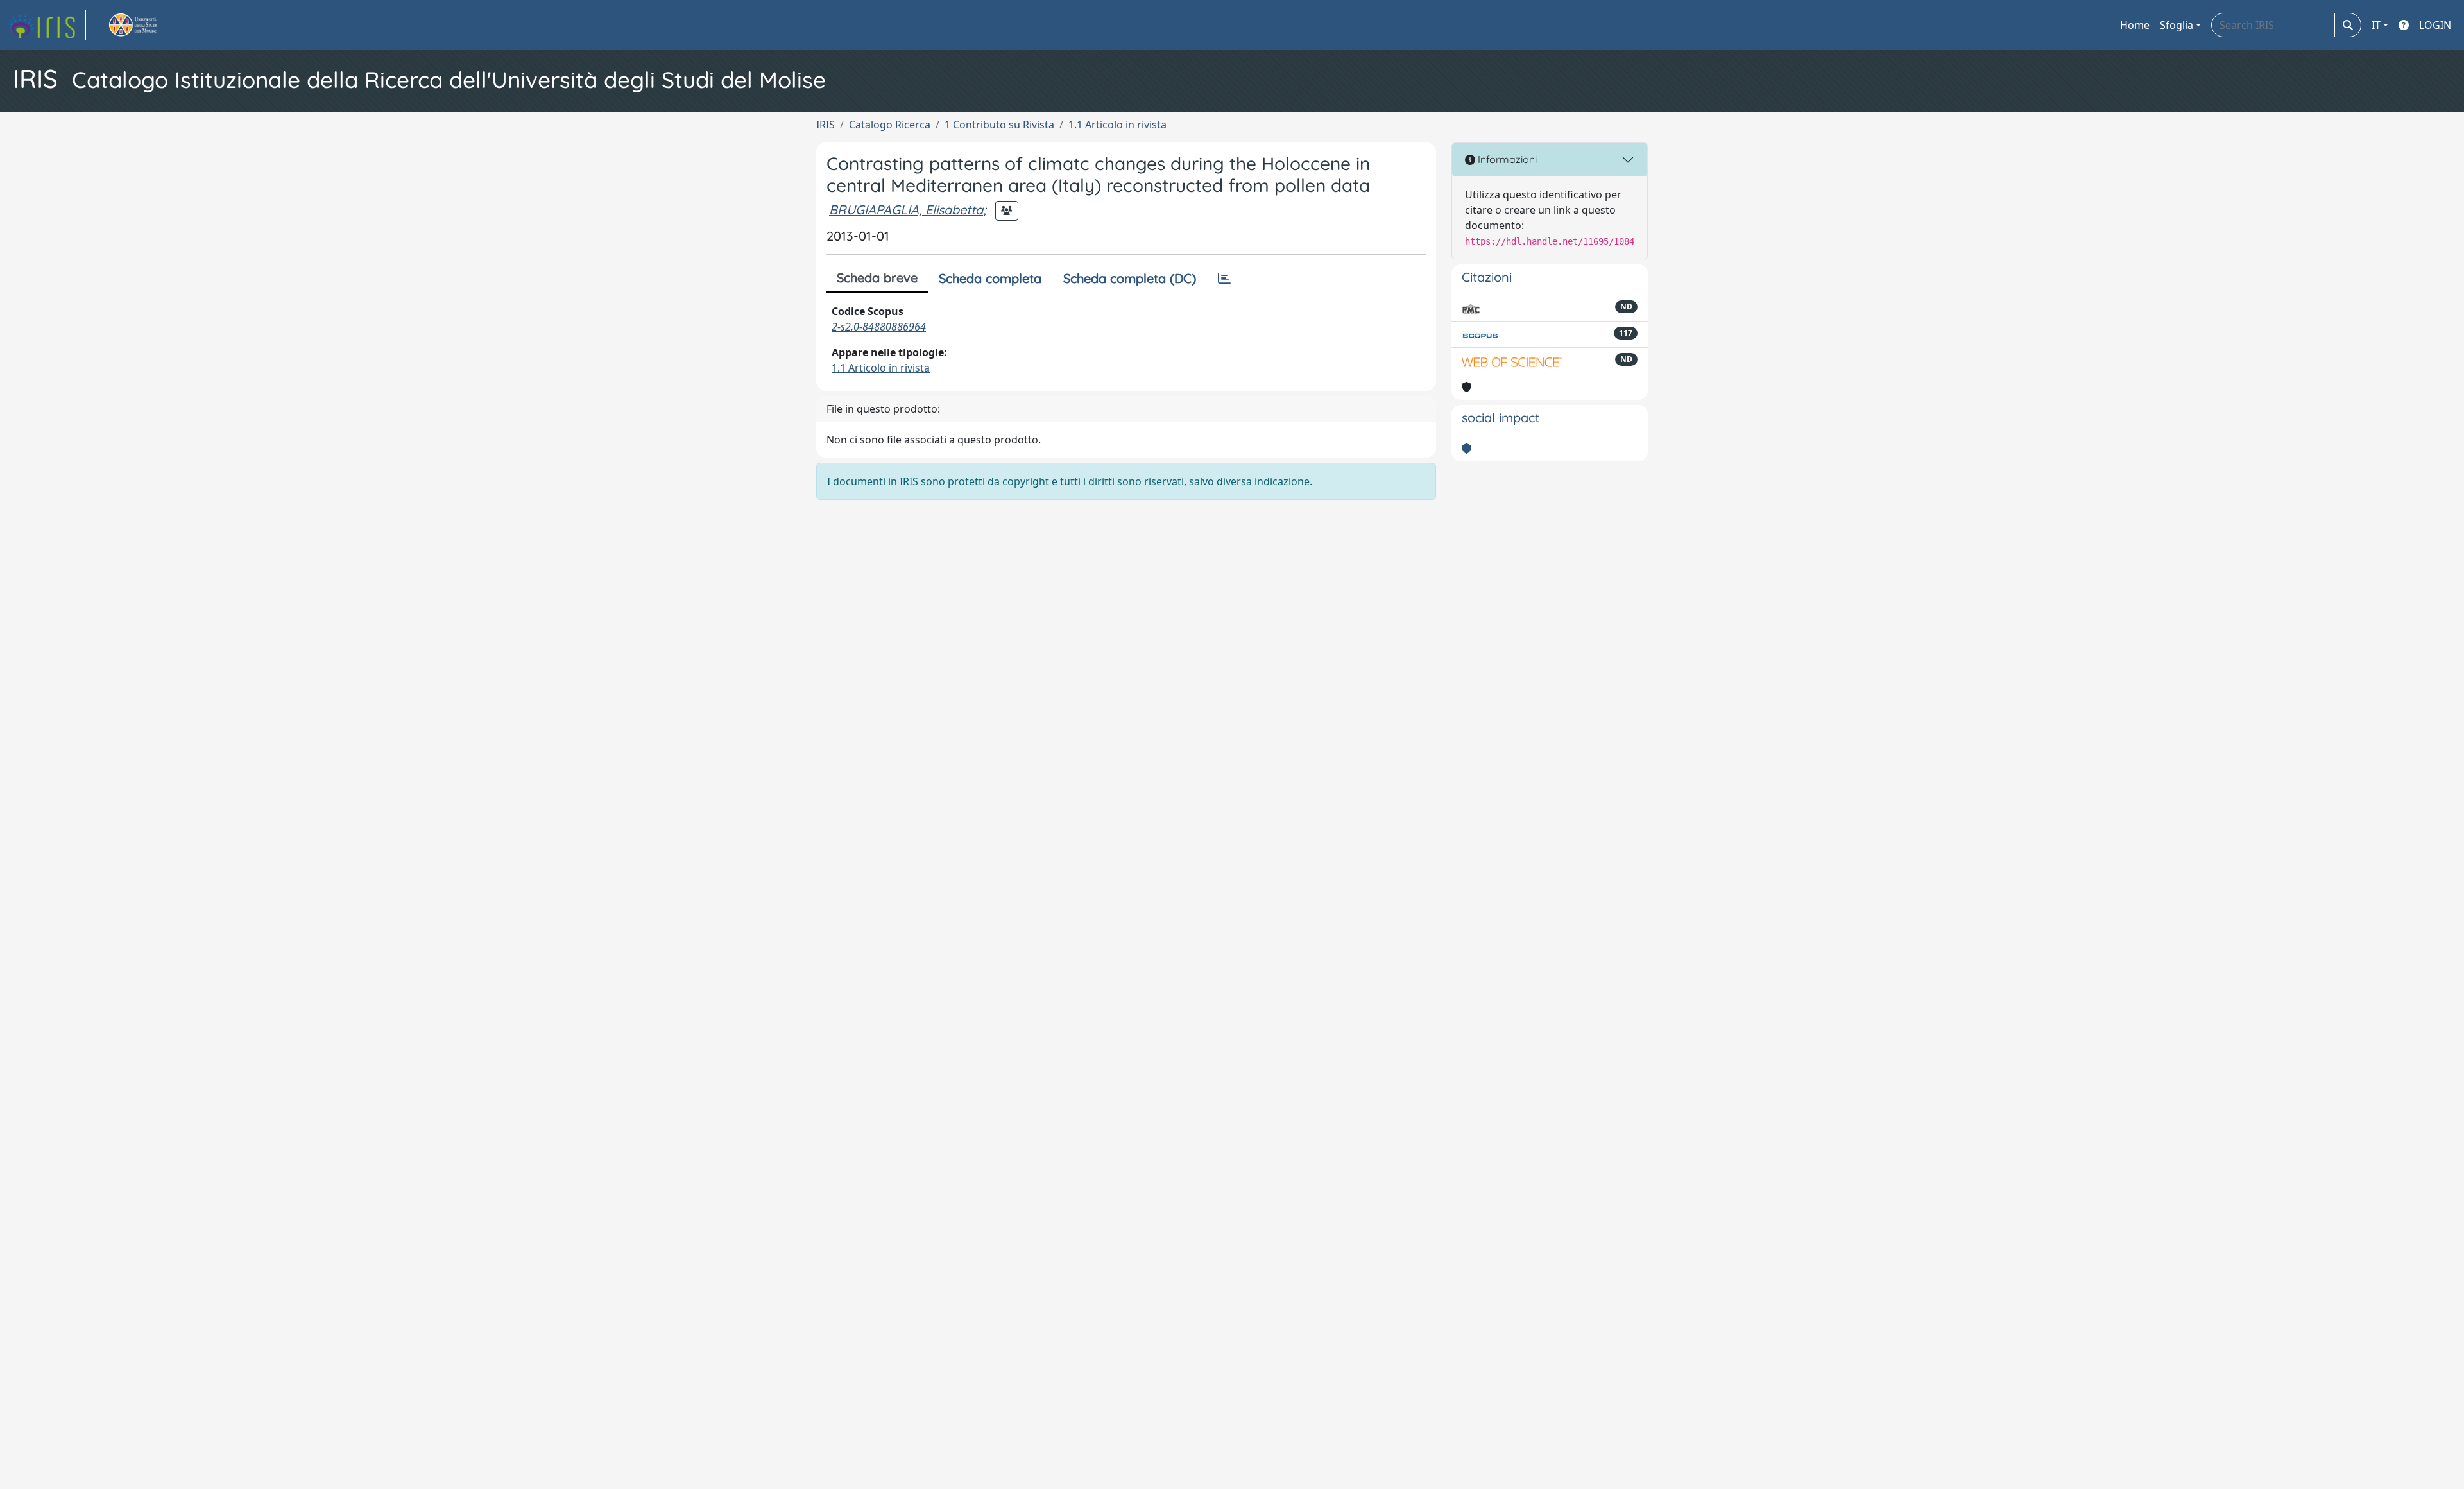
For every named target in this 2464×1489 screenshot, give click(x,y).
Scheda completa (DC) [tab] (1130, 278)
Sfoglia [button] (2177, 25)
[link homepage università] (148, 25)
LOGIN (2435, 25)
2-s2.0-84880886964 (879, 327)
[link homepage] (47, 25)
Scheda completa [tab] (990, 278)
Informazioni (1506, 159)
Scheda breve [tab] (877, 278)
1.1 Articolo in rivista (1117, 125)
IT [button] (2376, 25)
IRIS (826, 125)
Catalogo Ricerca (890, 125)
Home (2135, 25)
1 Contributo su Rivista (999, 125)
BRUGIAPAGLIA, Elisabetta (906, 210)
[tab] (1224, 279)
